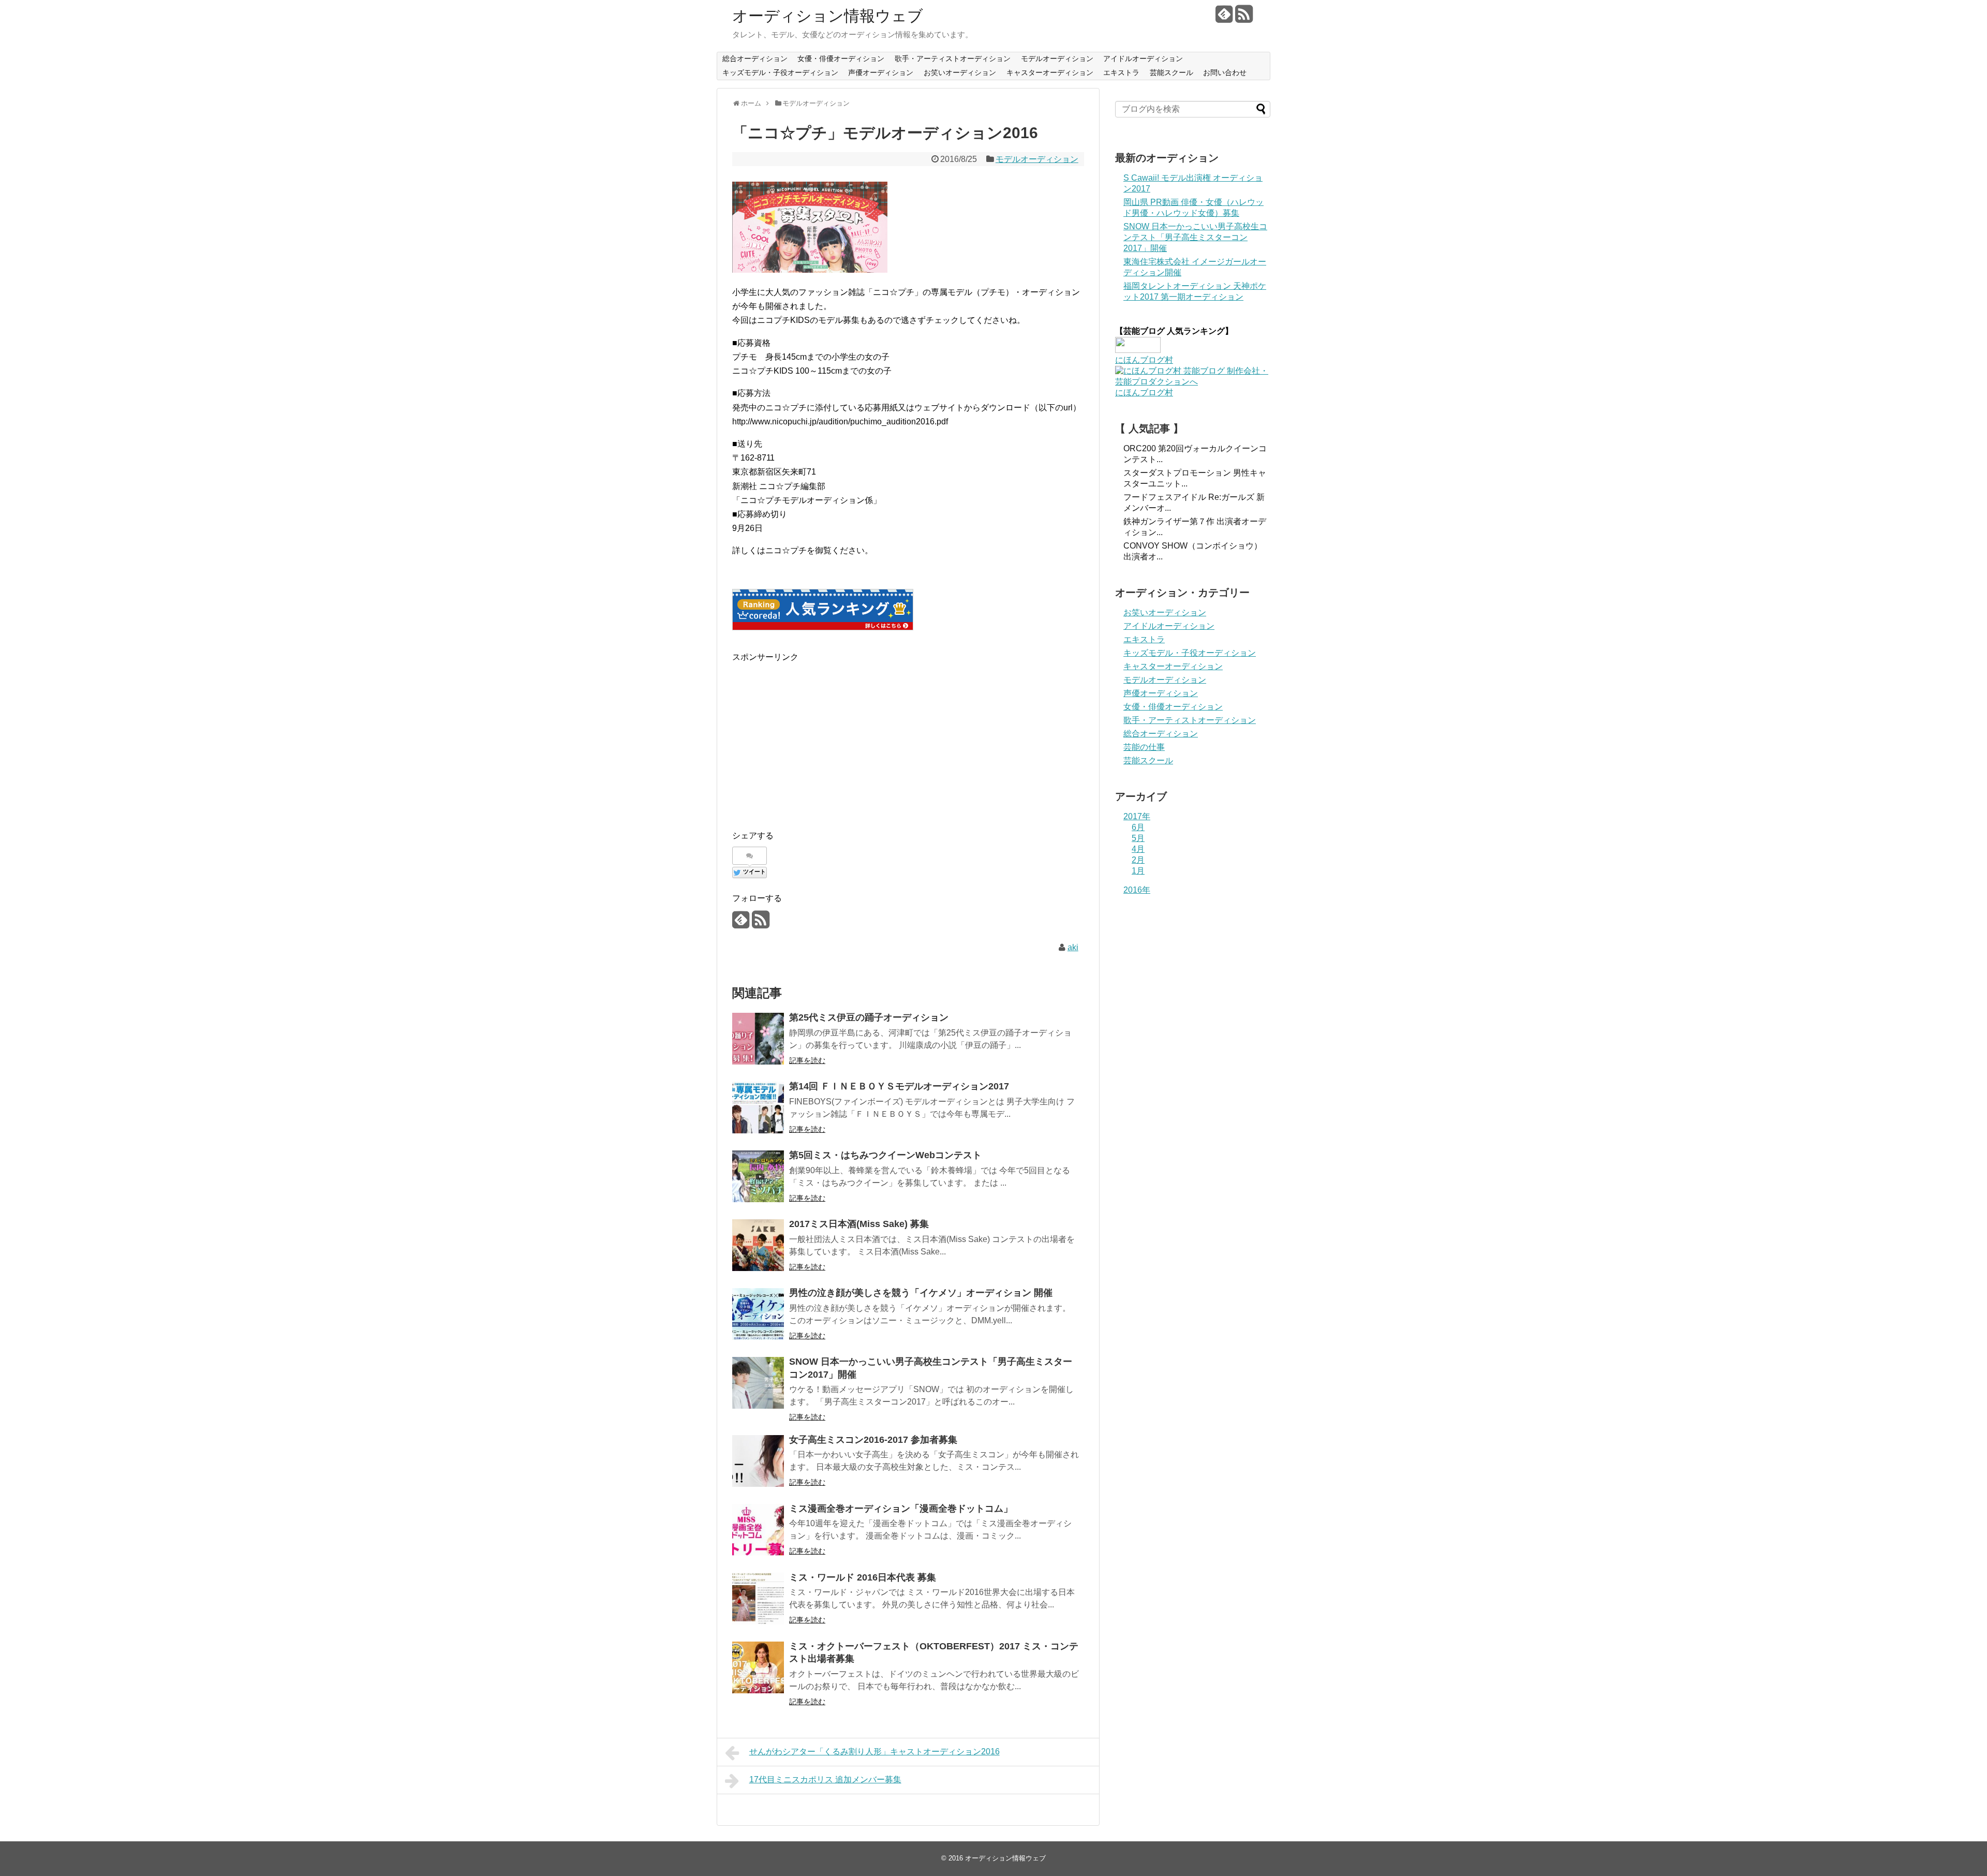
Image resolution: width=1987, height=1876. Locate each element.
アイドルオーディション (1143, 58)
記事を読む (807, 1060)
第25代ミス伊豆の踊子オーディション (869, 1017)
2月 (1138, 860)
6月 (1138, 827)
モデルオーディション (1057, 58)
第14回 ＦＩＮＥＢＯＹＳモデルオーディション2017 (899, 1086)
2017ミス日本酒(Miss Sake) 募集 (859, 1224)
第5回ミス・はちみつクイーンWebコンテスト (885, 1155)
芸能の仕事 (1144, 747)
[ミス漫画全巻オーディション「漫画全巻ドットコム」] (758, 1530)
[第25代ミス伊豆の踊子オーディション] (758, 1039)
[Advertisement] (819, 736)
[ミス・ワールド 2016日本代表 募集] (758, 1599)
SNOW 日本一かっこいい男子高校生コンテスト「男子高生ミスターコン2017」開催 (1195, 237)
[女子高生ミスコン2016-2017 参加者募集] (758, 1461)
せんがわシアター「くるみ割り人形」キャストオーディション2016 (874, 1752)
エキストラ (1121, 72)
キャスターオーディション (1050, 72)
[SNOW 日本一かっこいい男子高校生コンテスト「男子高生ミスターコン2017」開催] (758, 1383)
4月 (1138, 849)
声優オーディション (881, 72)
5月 (1138, 838)
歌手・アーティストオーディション (953, 58)
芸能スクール (1172, 72)
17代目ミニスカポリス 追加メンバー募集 (825, 1779)
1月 (1138, 871)
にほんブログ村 (1144, 360)
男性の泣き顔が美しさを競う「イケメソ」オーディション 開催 (921, 1293)
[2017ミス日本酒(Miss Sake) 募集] (758, 1245)
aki (1073, 947)
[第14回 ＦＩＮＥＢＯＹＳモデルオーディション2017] (758, 1107)
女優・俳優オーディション (841, 58)
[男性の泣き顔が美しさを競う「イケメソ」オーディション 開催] (758, 1314)
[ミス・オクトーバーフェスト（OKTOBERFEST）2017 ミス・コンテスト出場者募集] (758, 1667)
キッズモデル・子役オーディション (780, 72)
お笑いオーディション (960, 72)
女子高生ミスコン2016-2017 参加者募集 (873, 1440)
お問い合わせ (1225, 72)
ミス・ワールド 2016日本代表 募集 (863, 1577)
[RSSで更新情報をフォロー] (1244, 18)
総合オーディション (755, 58)
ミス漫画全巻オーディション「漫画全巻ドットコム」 (901, 1509)
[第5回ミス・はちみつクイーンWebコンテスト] (758, 1176)
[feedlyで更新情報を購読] (1224, 18)
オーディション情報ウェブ (828, 16)
